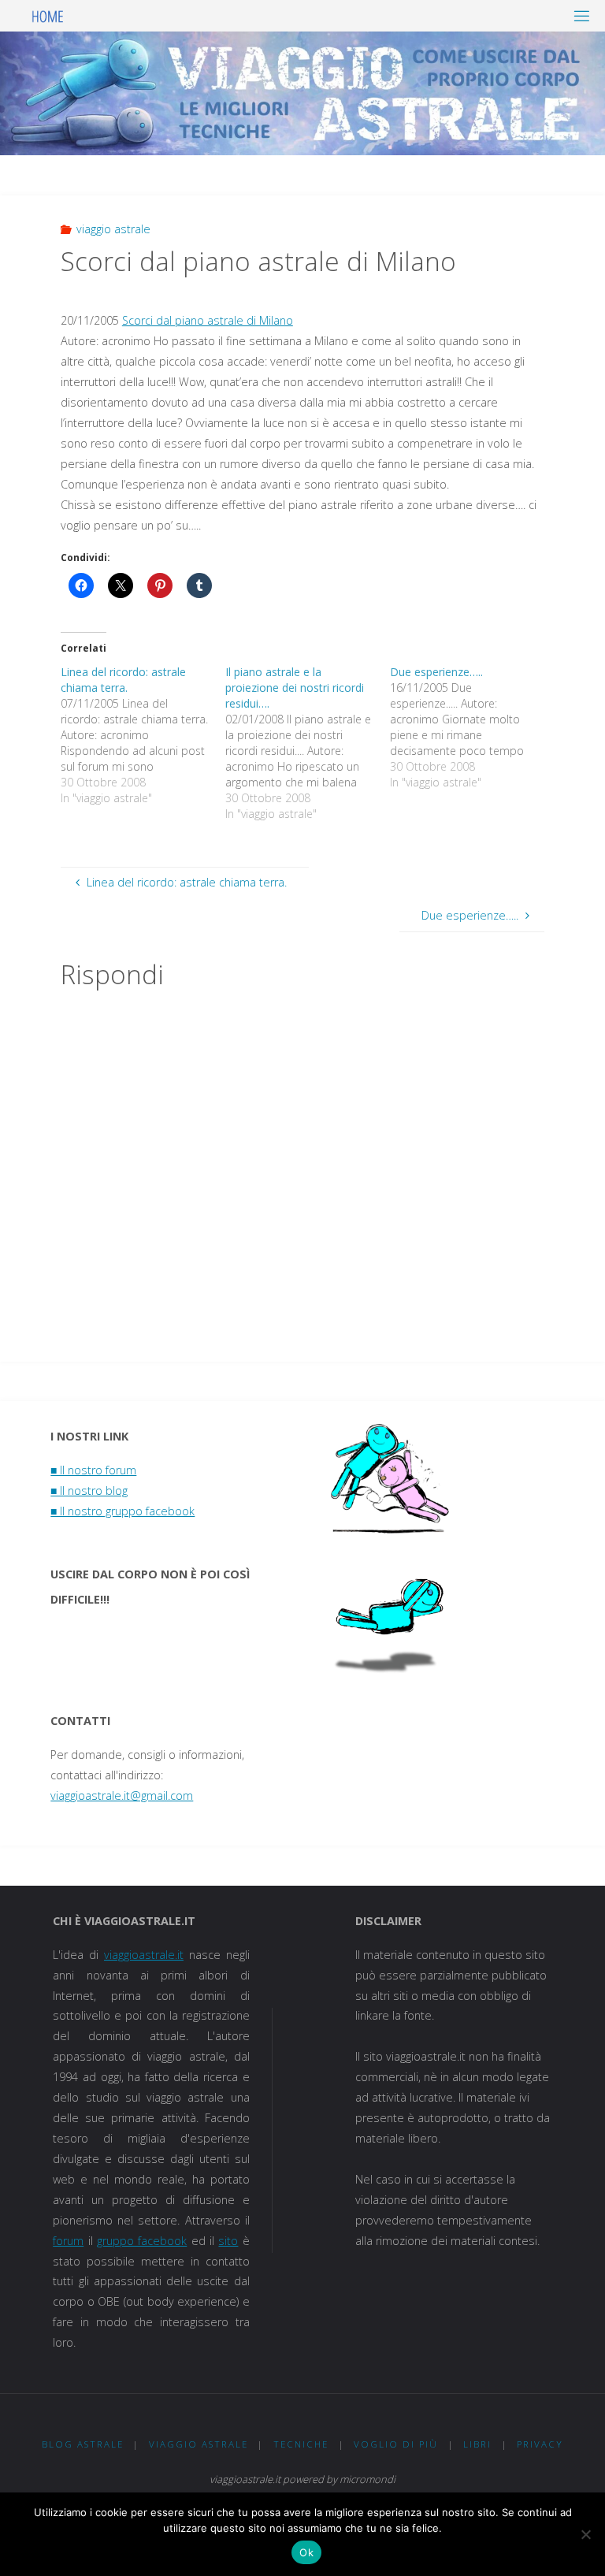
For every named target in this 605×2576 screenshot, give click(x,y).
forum (68, 2241)
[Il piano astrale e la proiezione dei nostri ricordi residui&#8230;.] (308, 743)
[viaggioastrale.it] (48, 15)
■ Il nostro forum (93, 1470)
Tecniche (301, 2444)
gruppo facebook (142, 2241)
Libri (477, 2444)
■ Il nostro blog (89, 1491)
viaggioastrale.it (144, 1955)
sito (228, 2241)
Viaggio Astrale (199, 2444)
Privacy (540, 2444)
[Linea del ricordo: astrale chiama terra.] (143, 735)
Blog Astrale (83, 2444)
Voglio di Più (396, 2444)
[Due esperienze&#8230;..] (472, 727)
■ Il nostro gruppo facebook (122, 1511)
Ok (306, 2552)
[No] (585, 2534)
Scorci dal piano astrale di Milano (208, 320)
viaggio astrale (113, 229)
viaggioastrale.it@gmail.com (122, 1795)
